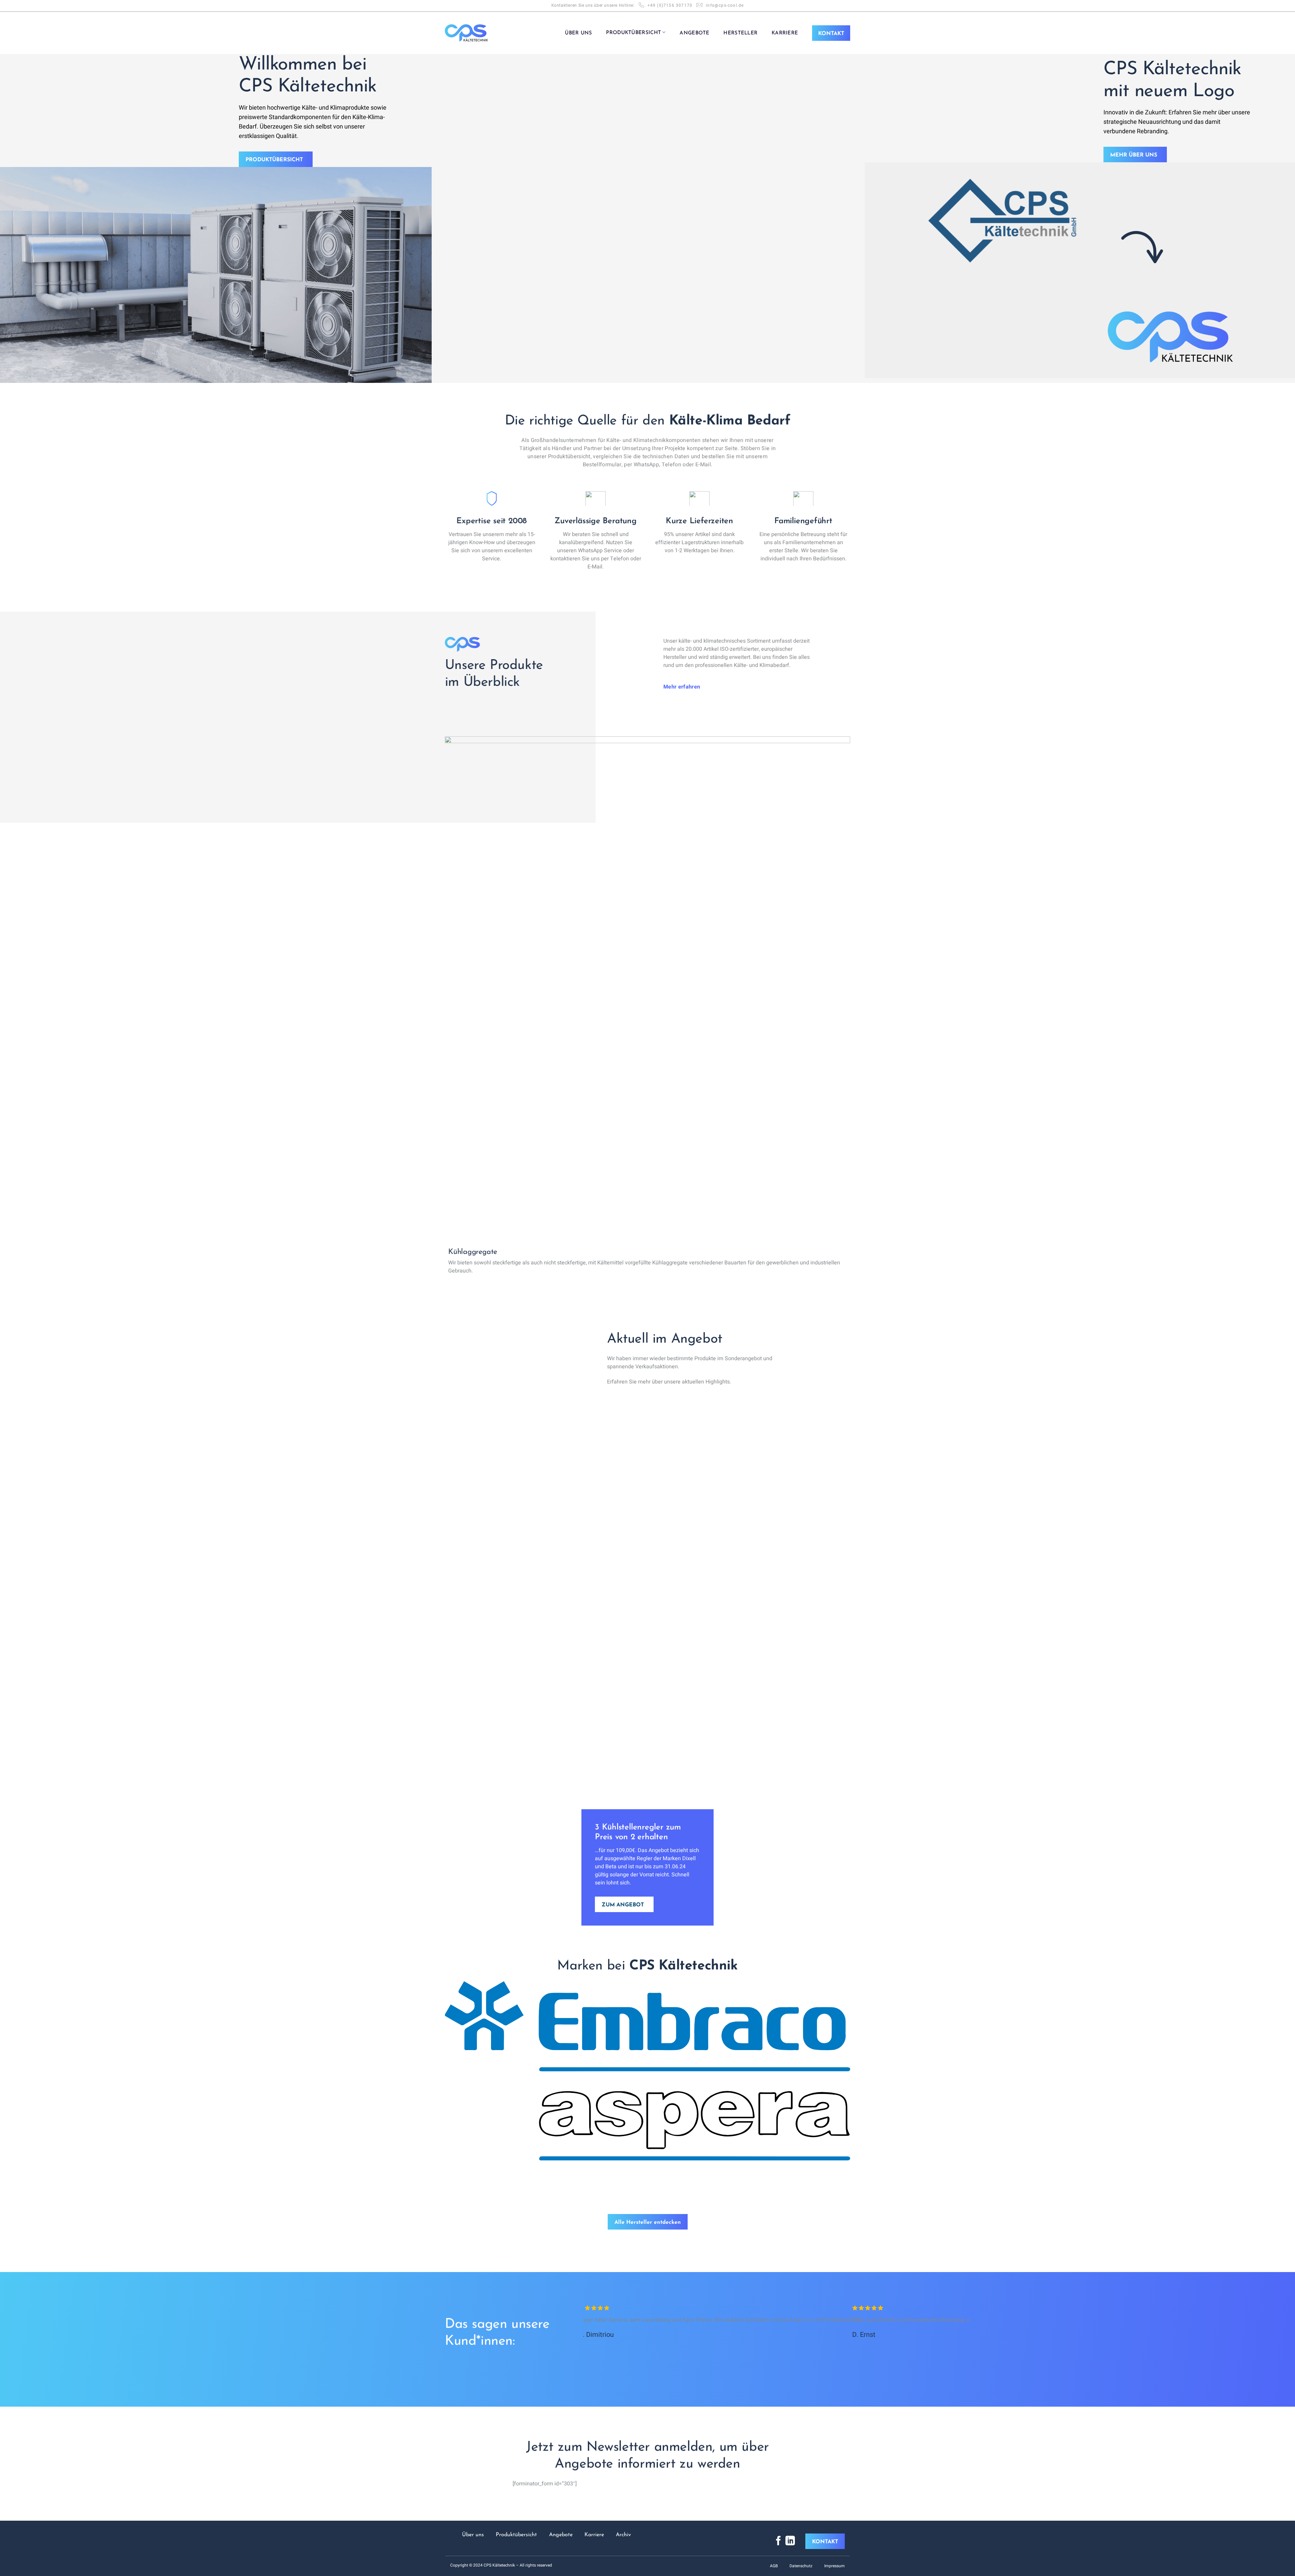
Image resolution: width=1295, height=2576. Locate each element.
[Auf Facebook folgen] (778, 2541)
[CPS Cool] (466, 33)
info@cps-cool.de (725, 5)
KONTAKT (831, 34)
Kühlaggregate (473, 1252)
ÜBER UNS (578, 33)
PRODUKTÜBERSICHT (634, 33)
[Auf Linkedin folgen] (790, 2541)
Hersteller (740, 33)
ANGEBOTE (694, 33)
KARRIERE (785, 33)
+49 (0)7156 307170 (670, 5)
